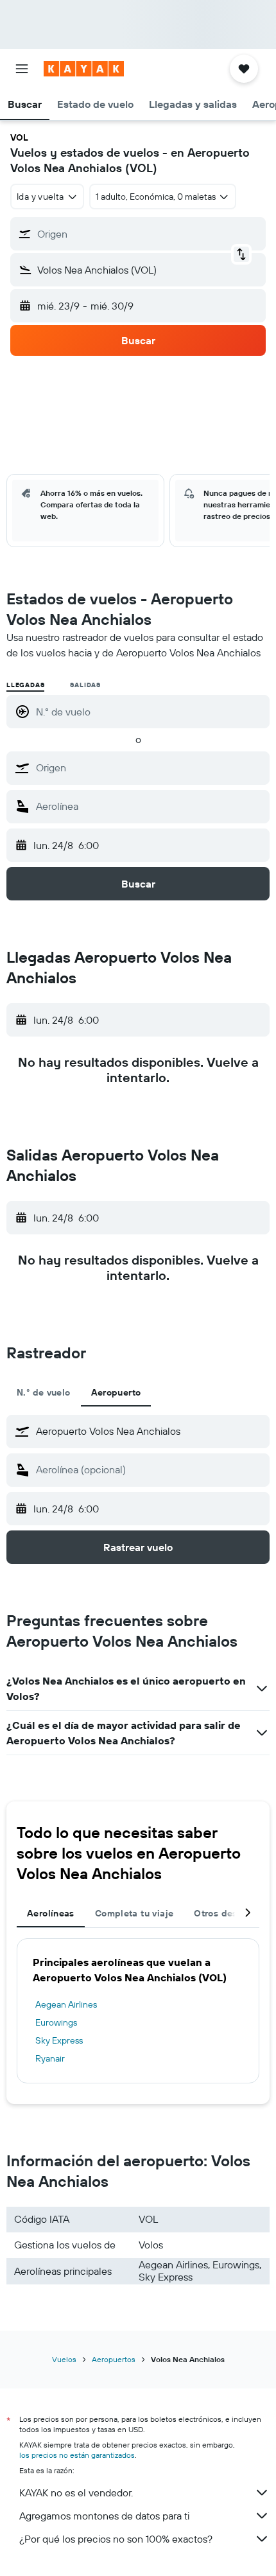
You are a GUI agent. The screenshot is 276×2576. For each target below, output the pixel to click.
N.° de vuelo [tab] (44, 1392)
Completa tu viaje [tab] (134, 1913)
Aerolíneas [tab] (51, 1913)
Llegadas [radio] (25, 685)
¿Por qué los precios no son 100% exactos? (116, 2539)
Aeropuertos (114, 2359)
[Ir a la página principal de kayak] (84, 69)
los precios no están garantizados (77, 2455)
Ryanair (50, 2058)
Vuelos (64, 2359)
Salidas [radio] (85, 685)
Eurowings (56, 2022)
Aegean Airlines (66, 2004)
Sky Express (59, 2040)
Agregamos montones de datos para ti (104, 2516)
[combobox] (150, 767)
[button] (22, 69)
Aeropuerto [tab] (116, 1392)
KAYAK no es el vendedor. (76, 2493)
